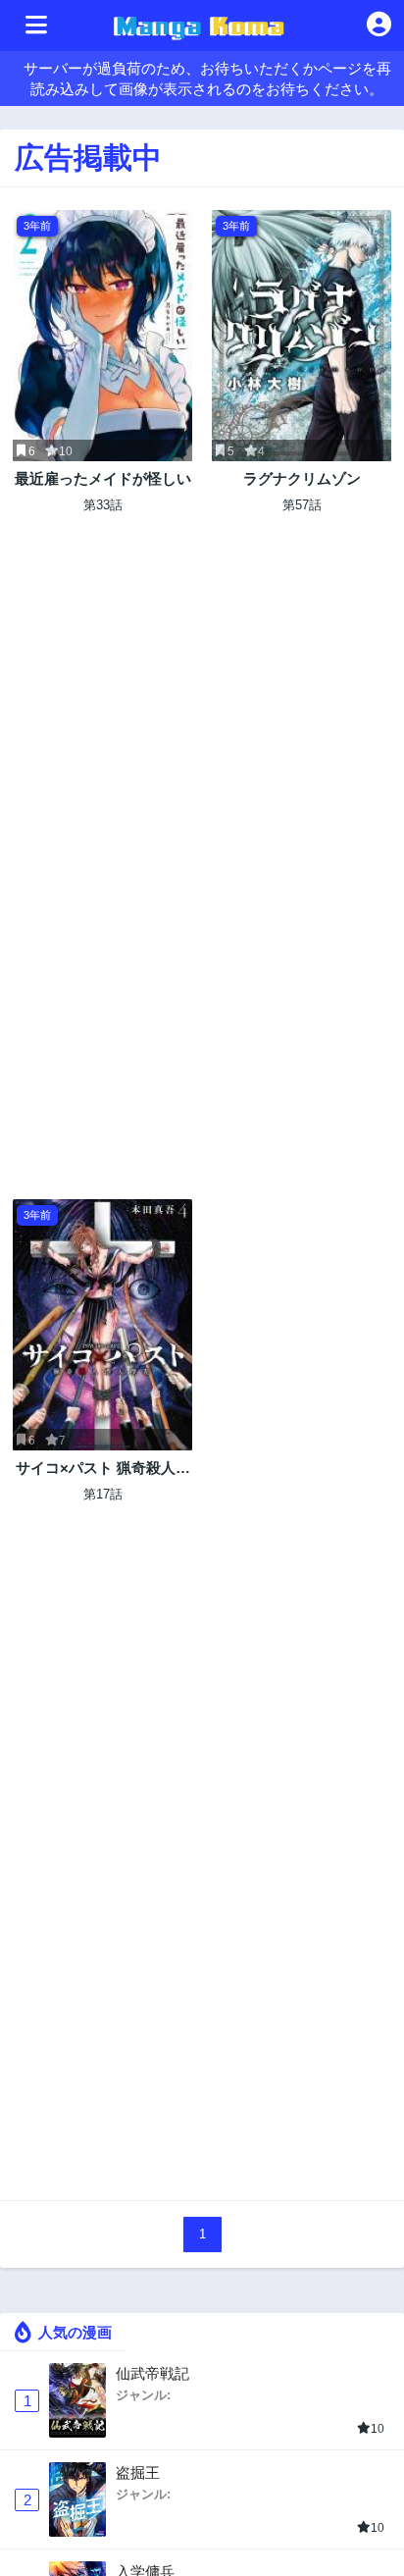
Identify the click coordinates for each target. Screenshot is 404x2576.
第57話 (302, 505)
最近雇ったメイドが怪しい (103, 478)
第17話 (103, 1494)
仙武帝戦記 (152, 2373)
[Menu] (36, 26)
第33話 (103, 505)
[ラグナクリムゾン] (302, 336)
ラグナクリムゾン (302, 478)
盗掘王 (138, 2472)
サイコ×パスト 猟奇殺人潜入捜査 (103, 1469)
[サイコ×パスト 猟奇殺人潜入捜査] (102, 1325)
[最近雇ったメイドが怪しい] (102, 336)
